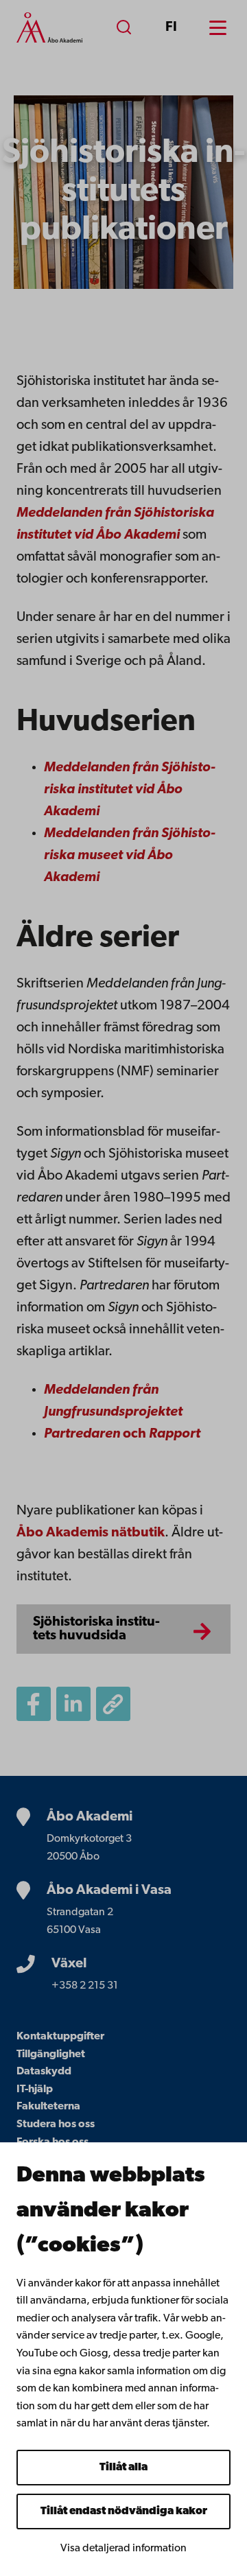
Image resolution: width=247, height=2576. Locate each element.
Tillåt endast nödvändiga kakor (124, 2511)
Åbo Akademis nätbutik (91, 1533)
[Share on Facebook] (34, 1704)
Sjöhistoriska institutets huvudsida (96, 1629)
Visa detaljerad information (123, 2549)
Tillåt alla (123, 2468)
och (122, 1434)
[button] (113, 1704)
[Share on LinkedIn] (73, 1704)
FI (171, 27)
